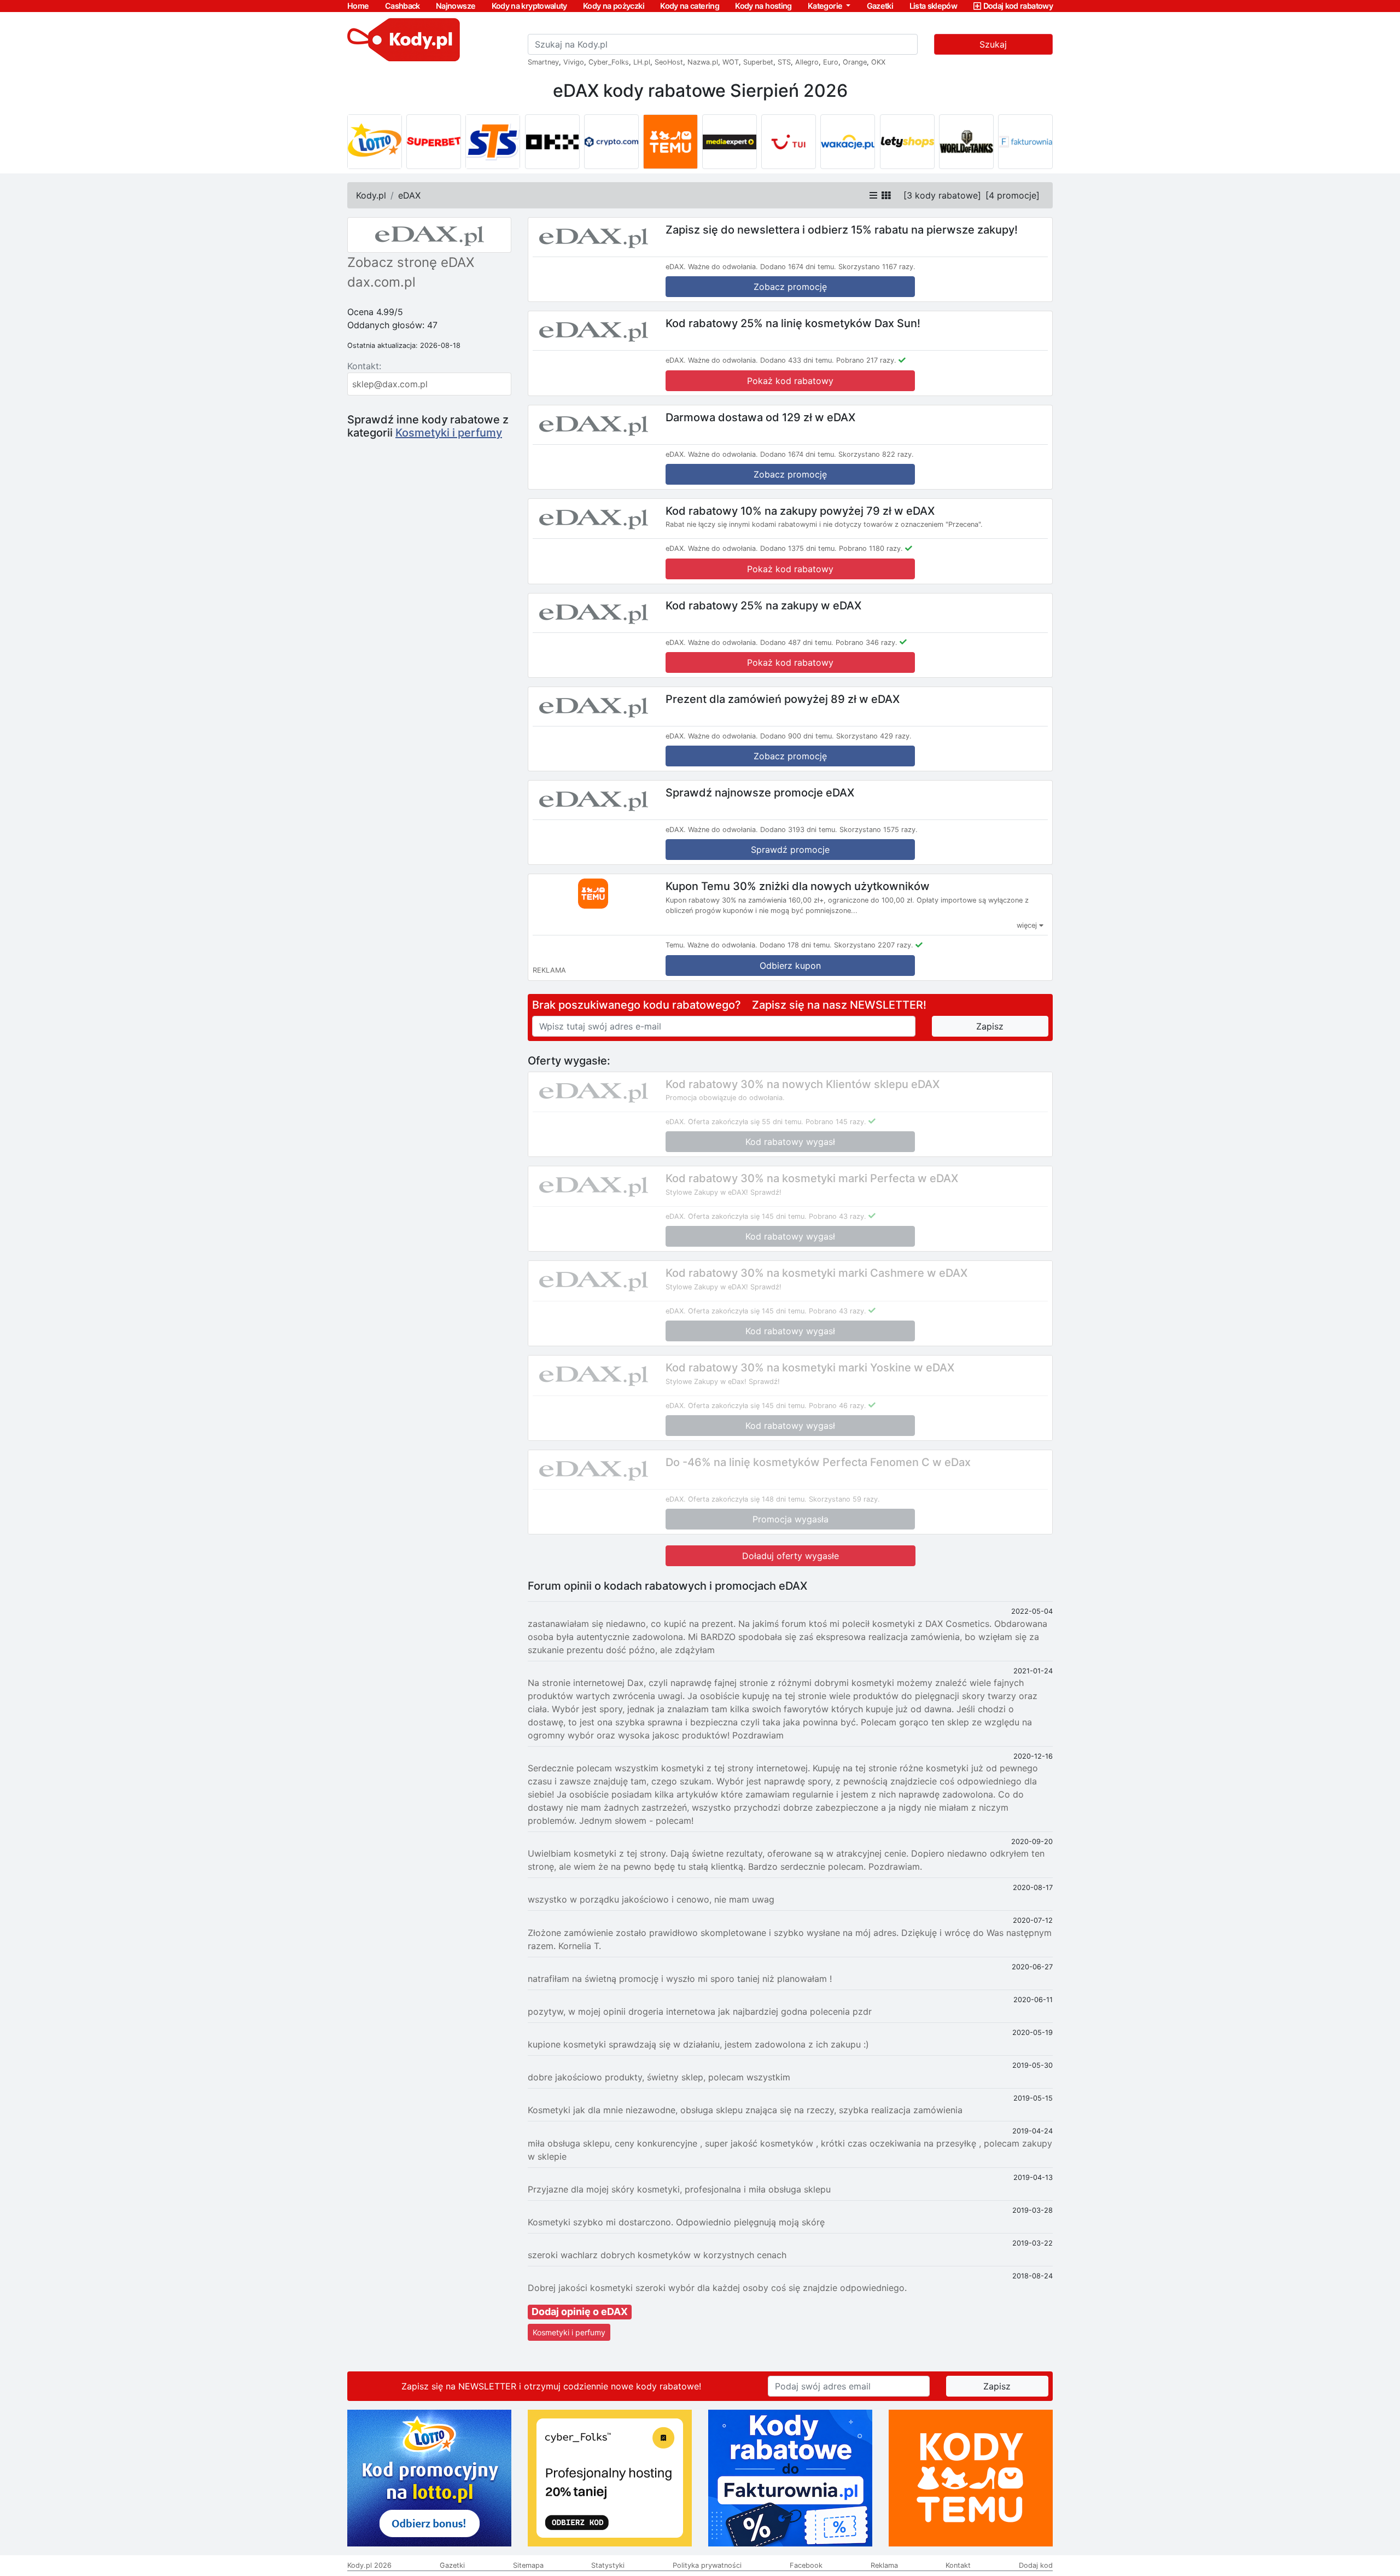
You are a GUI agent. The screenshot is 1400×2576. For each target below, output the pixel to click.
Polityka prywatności (707, 2565)
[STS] (493, 142)
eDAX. (676, 267)
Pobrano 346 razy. (867, 642)
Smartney (543, 62)
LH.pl (642, 62)
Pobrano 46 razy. (838, 1406)
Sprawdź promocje (790, 850)
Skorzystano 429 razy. (874, 736)
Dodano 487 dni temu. (797, 642)
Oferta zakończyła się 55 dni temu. (746, 1122)
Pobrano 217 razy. (866, 360)
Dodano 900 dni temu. (797, 736)
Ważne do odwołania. (723, 267)
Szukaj (993, 44)
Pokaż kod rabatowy (790, 381)
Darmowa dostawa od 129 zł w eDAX (760, 417)
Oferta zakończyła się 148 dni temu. (747, 1499)
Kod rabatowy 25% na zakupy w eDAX (763, 605)
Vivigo (574, 62)
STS (784, 62)
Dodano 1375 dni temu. (798, 548)
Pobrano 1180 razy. (871, 548)
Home (358, 6)
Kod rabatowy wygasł (790, 1142)
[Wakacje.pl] (848, 142)
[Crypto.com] (611, 142)
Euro (831, 62)
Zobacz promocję (790, 287)
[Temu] (670, 142)
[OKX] (552, 142)
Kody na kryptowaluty (529, 6)
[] (942, 195)
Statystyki (608, 2565)
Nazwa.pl (703, 62)
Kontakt (958, 2565)
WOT (731, 62)
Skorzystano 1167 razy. (877, 267)
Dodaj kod (1036, 2565)
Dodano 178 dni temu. (796, 945)
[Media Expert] (730, 142)
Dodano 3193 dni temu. (799, 830)
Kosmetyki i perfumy (449, 433)
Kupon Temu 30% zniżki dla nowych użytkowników (798, 886)
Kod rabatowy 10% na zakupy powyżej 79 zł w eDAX (800, 510)
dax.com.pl (381, 282)
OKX (878, 62)
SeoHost (669, 62)
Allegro (807, 62)
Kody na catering (690, 6)
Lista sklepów (934, 6)
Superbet (758, 62)
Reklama (884, 2565)
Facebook (806, 2565)
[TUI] (789, 142)
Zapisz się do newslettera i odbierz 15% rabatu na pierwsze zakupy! (842, 230)
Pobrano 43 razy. (838, 1216)
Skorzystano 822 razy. (876, 454)
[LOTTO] (375, 142)
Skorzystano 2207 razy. (874, 945)
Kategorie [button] (826, 6)
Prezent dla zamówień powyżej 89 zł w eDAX (783, 699)
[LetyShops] (907, 142)
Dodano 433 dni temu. (797, 360)
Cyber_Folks (609, 62)
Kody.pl (371, 195)
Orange (855, 62)
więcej (1028, 925)
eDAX (409, 195)
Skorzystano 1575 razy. (879, 830)
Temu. (675, 945)
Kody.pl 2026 (369, 2565)
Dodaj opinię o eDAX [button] (580, 2312)
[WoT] (966, 142)
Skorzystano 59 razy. (844, 1499)
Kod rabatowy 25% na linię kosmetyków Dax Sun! (793, 323)
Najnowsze (456, 6)
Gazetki (880, 6)
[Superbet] (434, 142)
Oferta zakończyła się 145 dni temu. (747, 1216)
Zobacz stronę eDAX (411, 262)
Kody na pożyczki (614, 6)
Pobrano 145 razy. (836, 1122)
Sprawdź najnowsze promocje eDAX (760, 793)
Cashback (402, 6)
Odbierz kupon (790, 966)
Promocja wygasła (791, 1519)
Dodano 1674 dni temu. (798, 267)
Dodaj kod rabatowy (1018, 6)
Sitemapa (528, 2565)
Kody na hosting (763, 6)
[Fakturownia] (1025, 142)
